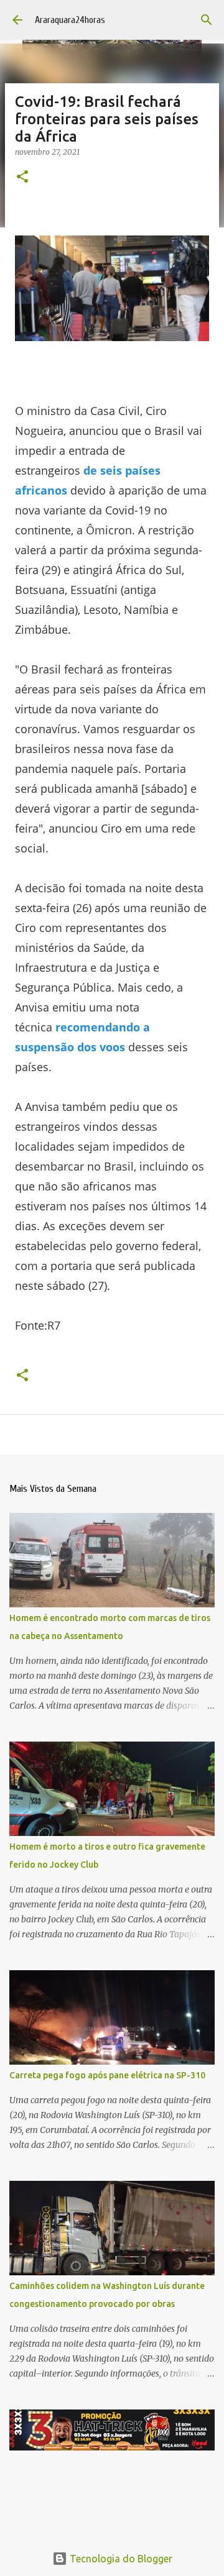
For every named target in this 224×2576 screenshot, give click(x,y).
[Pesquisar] (207, 20)
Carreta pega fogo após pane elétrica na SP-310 (107, 2075)
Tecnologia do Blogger (120, 2559)
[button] (22, 177)
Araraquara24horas (70, 20)
